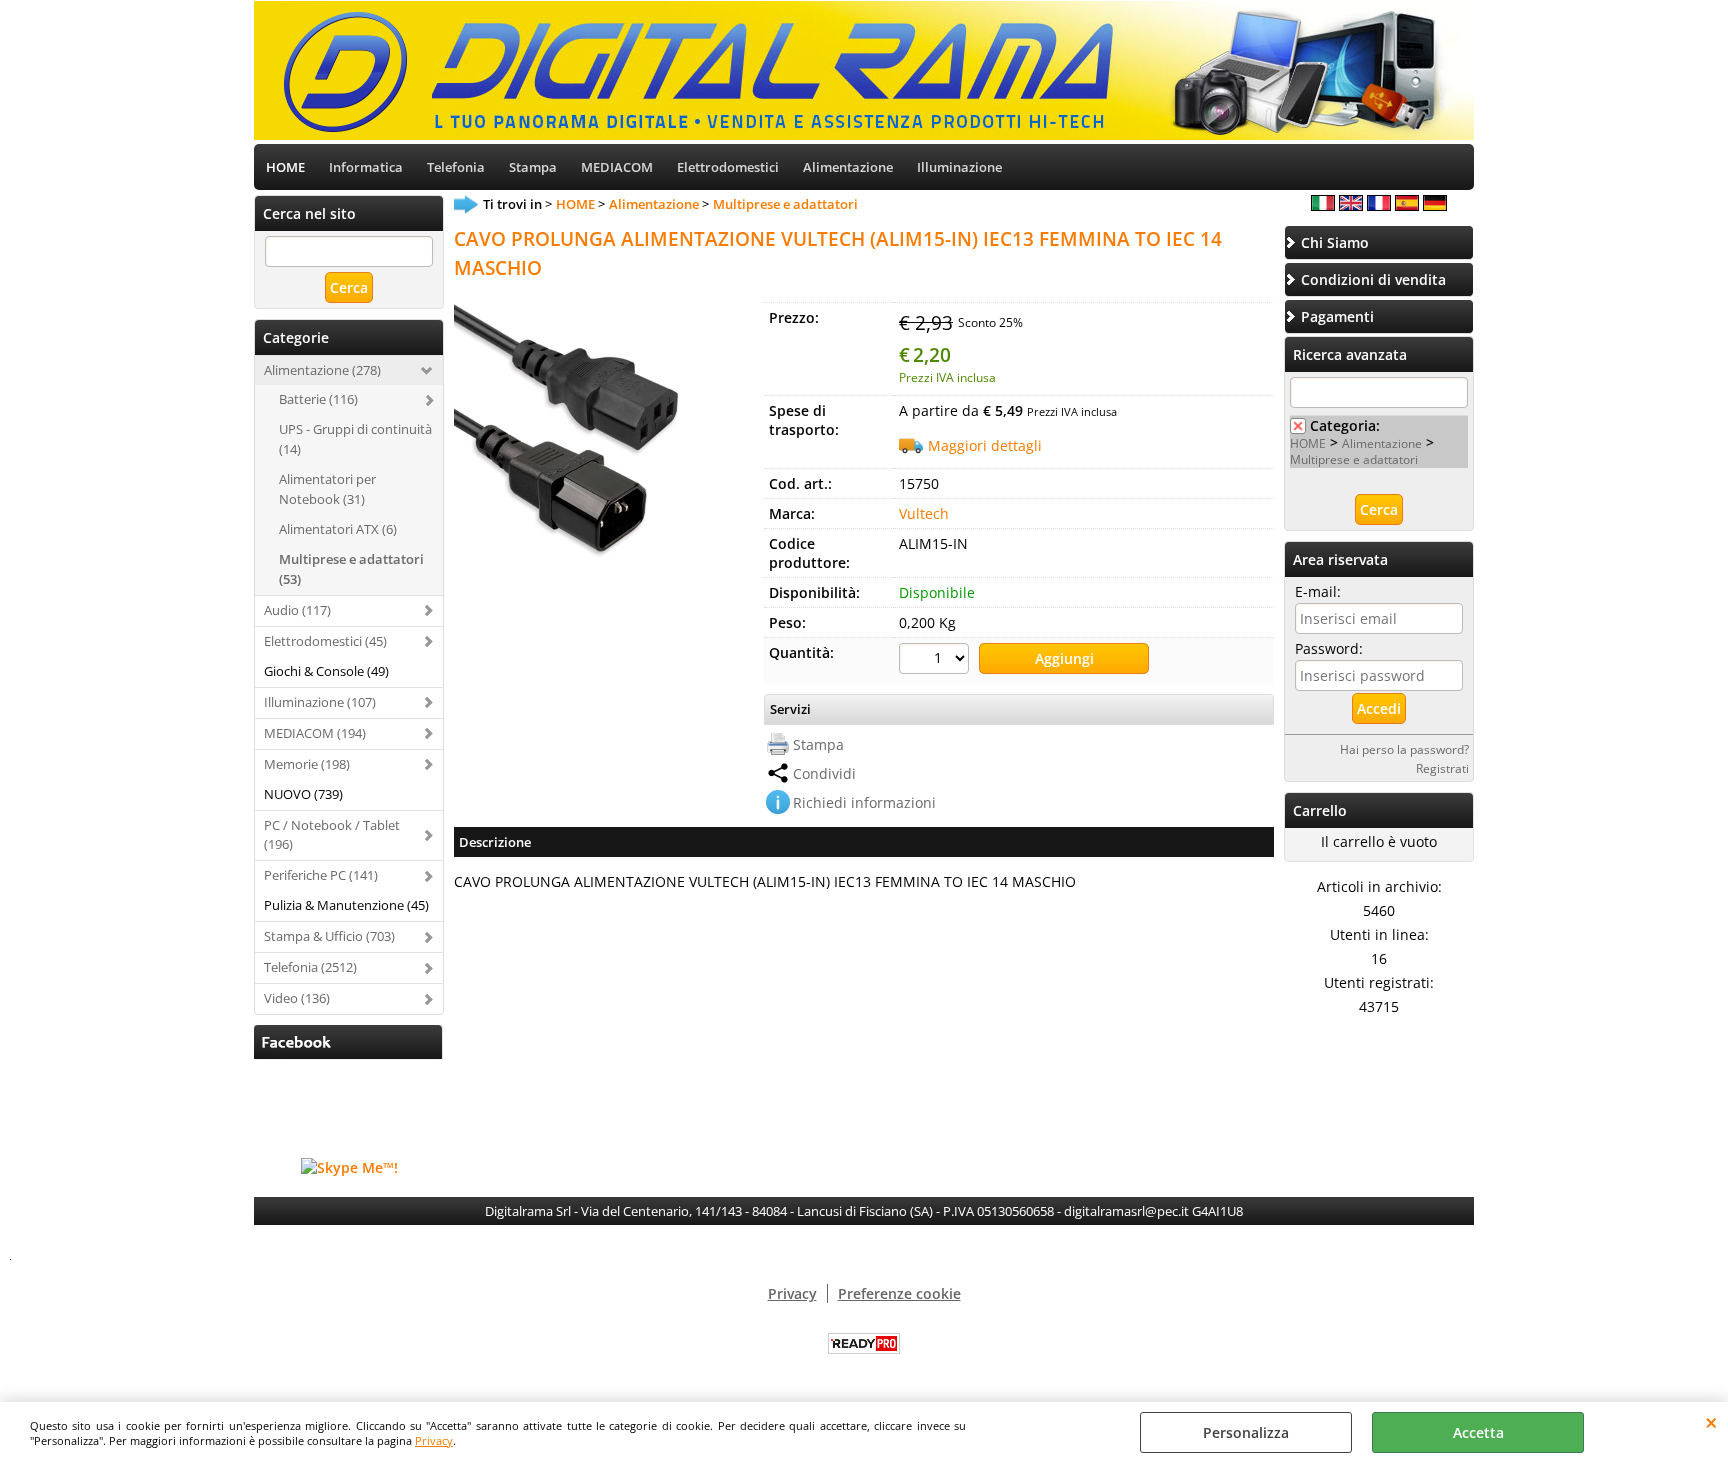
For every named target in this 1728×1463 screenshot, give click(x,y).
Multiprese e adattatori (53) (351, 569)
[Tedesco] (1435, 205)
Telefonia (456, 167)
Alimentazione (848, 167)
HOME (285, 167)
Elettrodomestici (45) (325, 641)
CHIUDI (1711, 1422)
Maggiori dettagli (985, 445)
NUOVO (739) (303, 794)
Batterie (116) (318, 399)
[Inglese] (1351, 205)
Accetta (1478, 1432)
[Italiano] (1323, 205)
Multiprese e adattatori (1354, 459)
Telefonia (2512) (310, 967)
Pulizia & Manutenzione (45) (346, 905)
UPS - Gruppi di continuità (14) (355, 439)
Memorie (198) (307, 764)
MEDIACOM (617, 167)
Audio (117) (297, 610)
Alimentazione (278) (322, 370)
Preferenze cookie (899, 1293)
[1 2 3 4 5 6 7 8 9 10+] (936, 661)
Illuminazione (959, 167)
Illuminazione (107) (320, 702)
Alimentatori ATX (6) (338, 529)
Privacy (434, 1440)
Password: (1329, 648)
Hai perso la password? (1404, 749)
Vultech (924, 513)
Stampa (533, 167)
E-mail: (1318, 591)
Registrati (1442, 768)
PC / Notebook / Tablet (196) (332, 835)
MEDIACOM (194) (315, 733)
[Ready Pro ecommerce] (864, 1343)
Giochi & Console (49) (326, 671)
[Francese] (1379, 205)
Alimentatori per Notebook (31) (327, 489)
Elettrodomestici (728, 167)
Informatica (366, 167)
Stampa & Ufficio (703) (329, 936)
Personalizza (1246, 1432)
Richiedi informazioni (864, 802)
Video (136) (297, 998)
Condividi (824, 773)
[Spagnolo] (1407, 205)
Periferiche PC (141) (321, 875)
